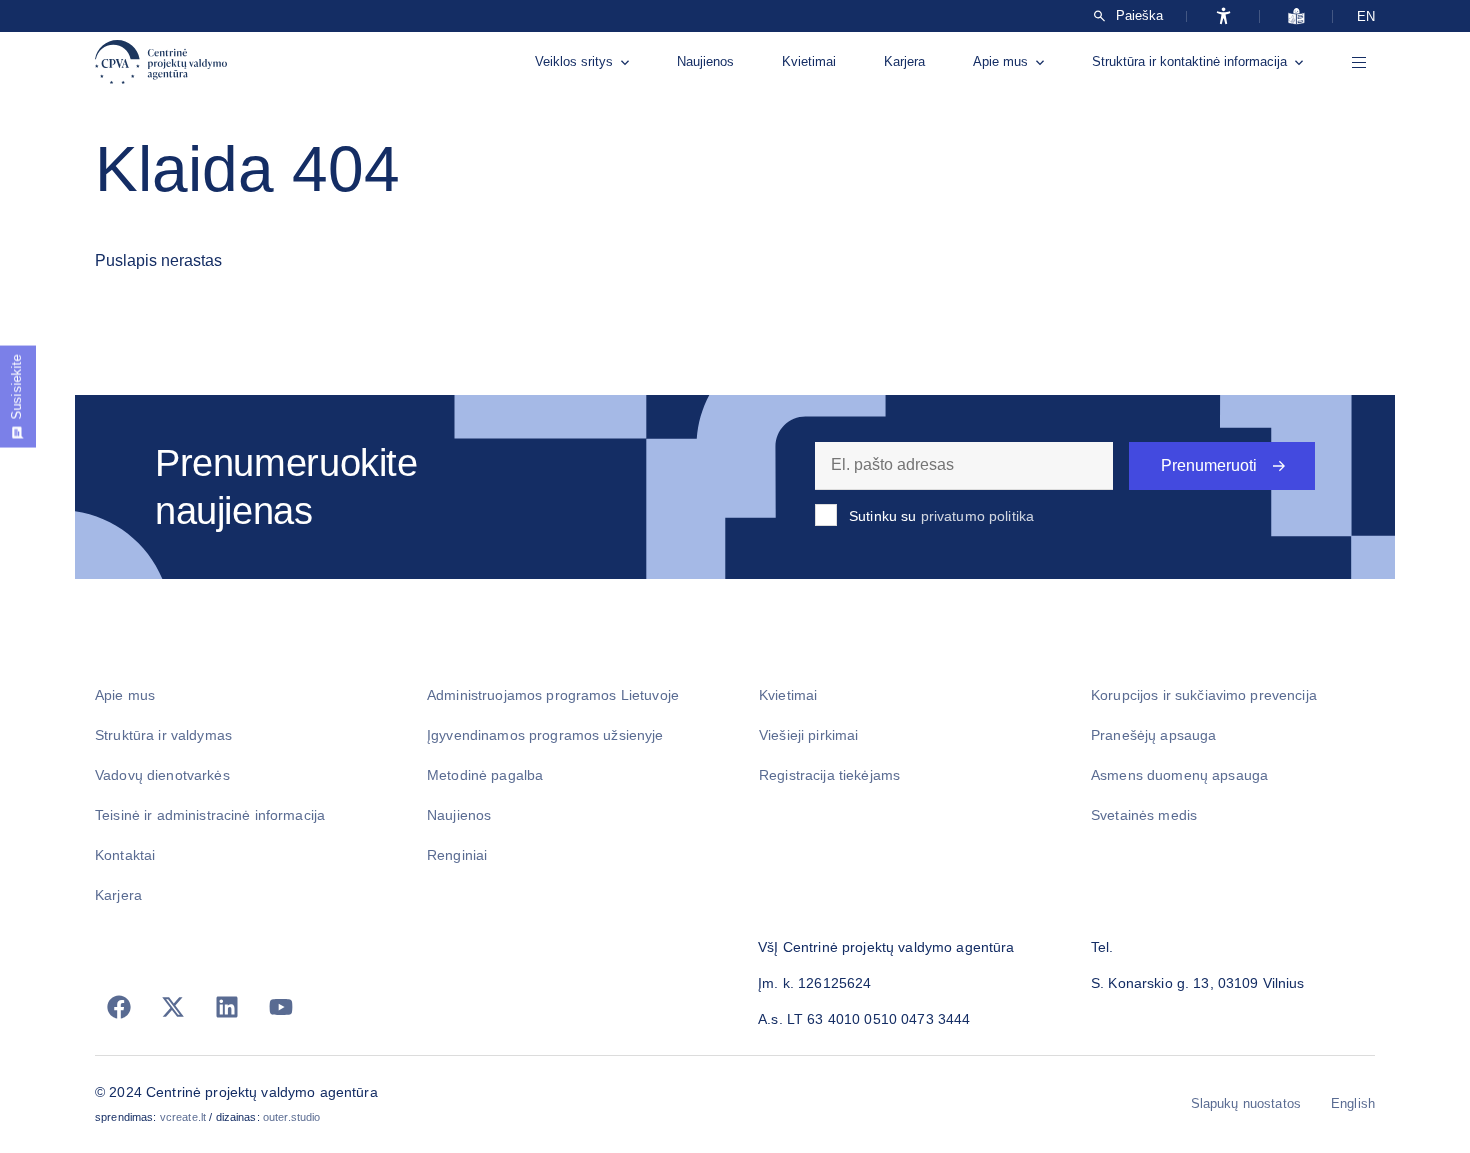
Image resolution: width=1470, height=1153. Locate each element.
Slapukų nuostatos (1246, 1103)
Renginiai (457, 855)
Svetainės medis (1144, 815)
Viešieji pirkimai (808, 735)
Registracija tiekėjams (829, 775)
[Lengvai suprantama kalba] (1296, 16)
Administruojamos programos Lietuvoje (553, 695)
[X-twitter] (173, 1007)
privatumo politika (978, 516)
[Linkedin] (227, 1007)
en (1366, 16)
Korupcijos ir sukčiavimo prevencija (1204, 695)
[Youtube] (281, 1007)
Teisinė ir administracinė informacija (210, 815)
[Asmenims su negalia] (1223, 16)
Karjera (904, 61)
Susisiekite (16, 387)
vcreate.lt (183, 1117)
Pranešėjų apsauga (1153, 735)
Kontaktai (125, 855)
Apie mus (1000, 61)
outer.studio (292, 1117)
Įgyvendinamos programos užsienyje (545, 735)
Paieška (1139, 16)
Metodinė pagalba (485, 775)
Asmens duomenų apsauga (1179, 775)
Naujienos (705, 61)
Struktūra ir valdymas (163, 735)
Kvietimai (809, 61)
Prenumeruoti (1209, 465)
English (1353, 1103)
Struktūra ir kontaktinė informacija (1189, 61)
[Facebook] (119, 1007)
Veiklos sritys (574, 61)
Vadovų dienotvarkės (162, 775)
